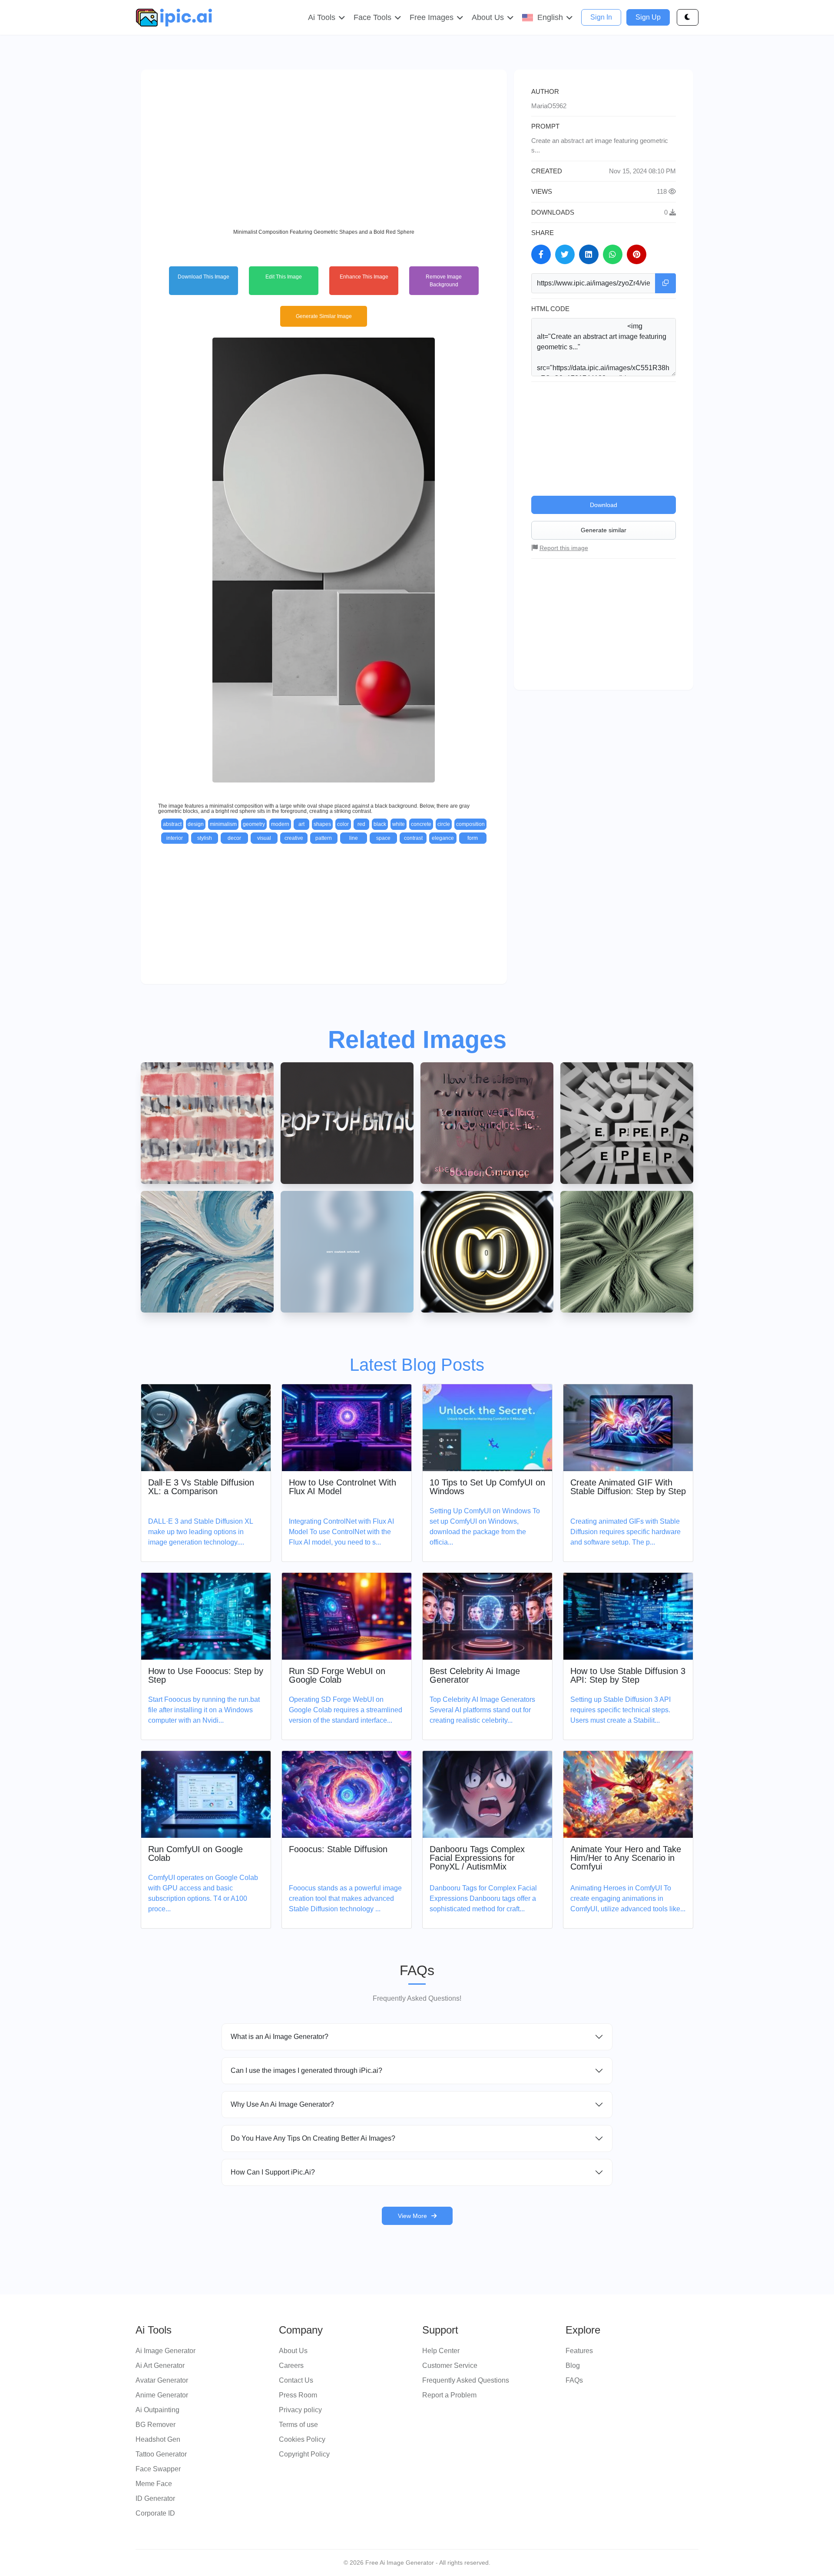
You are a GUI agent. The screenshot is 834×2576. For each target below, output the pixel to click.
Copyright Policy (304, 2454)
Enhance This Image (364, 277)
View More (412, 2216)
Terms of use (298, 2425)
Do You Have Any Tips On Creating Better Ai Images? (313, 2138)
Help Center (441, 2351)
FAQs (574, 2380)
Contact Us (296, 2380)
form (473, 838)
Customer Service (450, 2365)
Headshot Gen (158, 2439)
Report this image (564, 548)
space (383, 838)
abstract (172, 824)
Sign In (601, 17)
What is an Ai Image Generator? (280, 2037)
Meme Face (154, 2484)
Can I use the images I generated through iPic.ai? (306, 2070)
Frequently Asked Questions (466, 2380)
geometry (254, 824)
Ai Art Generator (160, 2365)
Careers (291, 2365)
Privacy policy (300, 2410)
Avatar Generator (162, 2380)
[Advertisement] (324, 148)
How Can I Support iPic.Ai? (273, 2172)
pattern (324, 838)
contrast (413, 838)
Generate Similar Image (324, 316)
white (399, 824)
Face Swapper (158, 2469)
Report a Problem (449, 2395)
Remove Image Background (444, 281)
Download (604, 505)
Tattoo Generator (161, 2454)
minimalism (223, 824)
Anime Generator (162, 2395)
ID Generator (155, 2498)
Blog (573, 2365)
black (380, 824)
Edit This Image (284, 277)
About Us (293, 2351)
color (343, 824)
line (354, 838)
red (361, 824)
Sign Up (648, 17)
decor (234, 838)
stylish (205, 838)
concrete (421, 824)
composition (470, 824)
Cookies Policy (302, 2439)
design (196, 824)
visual (264, 838)
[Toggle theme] (688, 17)
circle (444, 824)
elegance (443, 838)
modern (280, 824)
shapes (322, 824)
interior (175, 838)
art (301, 824)
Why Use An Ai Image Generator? (282, 2104)
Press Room (298, 2395)
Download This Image (204, 277)
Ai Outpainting (157, 2410)
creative (294, 838)
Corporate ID (155, 2513)
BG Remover (156, 2425)
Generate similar (604, 530)
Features (579, 2351)
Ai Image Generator (165, 2351)
